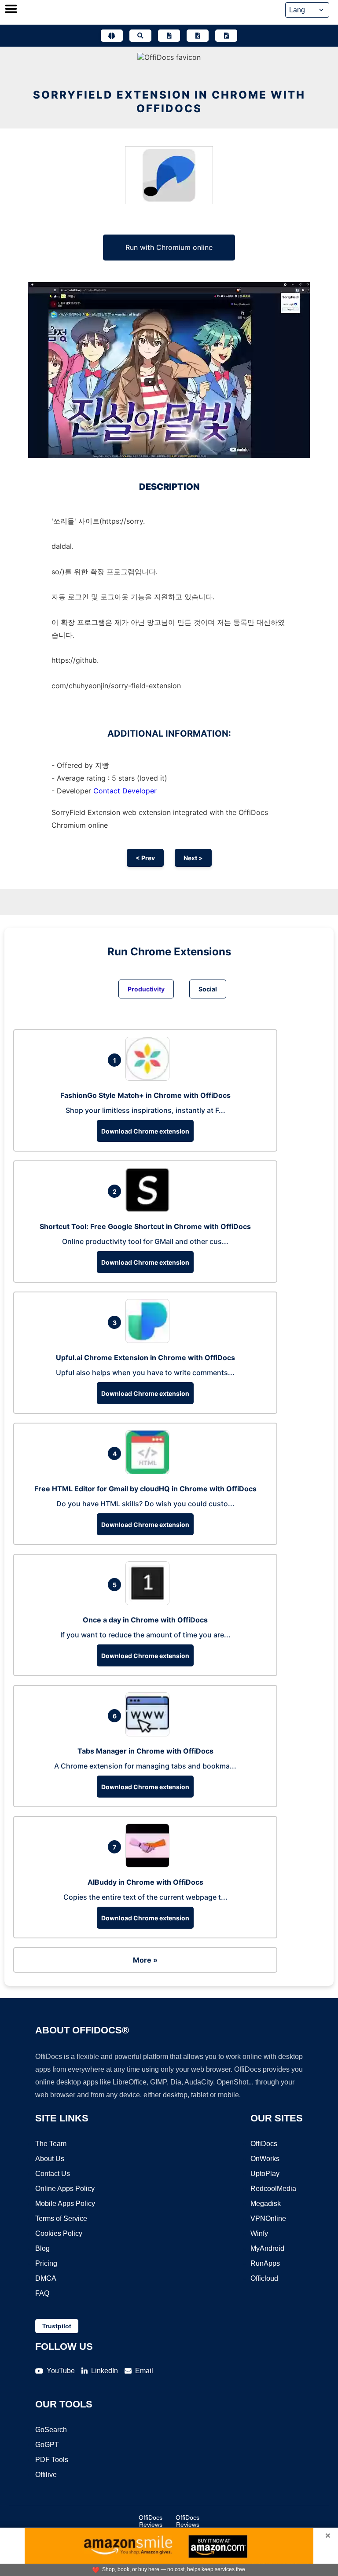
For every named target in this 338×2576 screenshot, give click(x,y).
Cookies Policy (59, 2233)
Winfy (259, 2233)
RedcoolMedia (273, 2189)
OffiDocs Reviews (151, 2521)
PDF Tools (52, 2460)
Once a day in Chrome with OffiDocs (145, 1620)
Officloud (264, 2278)
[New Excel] (198, 36)
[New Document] (169, 36)
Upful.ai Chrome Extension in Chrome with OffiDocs (145, 1358)
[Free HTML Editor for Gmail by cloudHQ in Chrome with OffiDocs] (150, 1471)
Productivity (146, 989)
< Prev (145, 858)
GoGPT (47, 2445)
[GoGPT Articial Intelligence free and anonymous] (112, 36)
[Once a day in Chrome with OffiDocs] (150, 1603)
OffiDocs (264, 2144)
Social (208, 989)
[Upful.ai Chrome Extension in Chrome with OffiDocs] (150, 1340)
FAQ (42, 2293)
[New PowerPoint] (226, 36)
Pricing (46, 2263)
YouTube (61, 2371)
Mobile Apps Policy (65, 2204)
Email (144, 2371)
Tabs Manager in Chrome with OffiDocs (145, 1751)
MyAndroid (267, 2248)
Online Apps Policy (65, 2189)
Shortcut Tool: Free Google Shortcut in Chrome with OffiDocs (145, 1226)
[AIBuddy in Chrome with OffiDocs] (150, 1865)
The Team (51, 2144)
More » (145, 1960)
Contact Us (53, 2174)
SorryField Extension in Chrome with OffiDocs (169, 102)
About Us (50, 2159)
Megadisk (266, 2204)
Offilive (46, 2475)
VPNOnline (268, 2218)
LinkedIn (105, 2371)
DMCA (46, 2278)
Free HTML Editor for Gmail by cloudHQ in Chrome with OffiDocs (145, 1489)
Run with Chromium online (169, 247)
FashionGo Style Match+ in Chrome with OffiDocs (145, 1095)
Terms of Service (61, 2218)
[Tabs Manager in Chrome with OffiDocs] (150, 1734)
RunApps (265, 2263)
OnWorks (265, 2159)
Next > (193, 858)
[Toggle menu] (11, 10)
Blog (42, 2248)
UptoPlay (265, 2174)
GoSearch (51, 2430)
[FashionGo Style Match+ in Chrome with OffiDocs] (150, 1078)
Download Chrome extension (145, 1131)
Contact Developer (125, 791)
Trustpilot (57, 2326)
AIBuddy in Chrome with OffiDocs (145, 1882)
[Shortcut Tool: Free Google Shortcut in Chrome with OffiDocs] (150, 1209)
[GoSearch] (140, 36)
